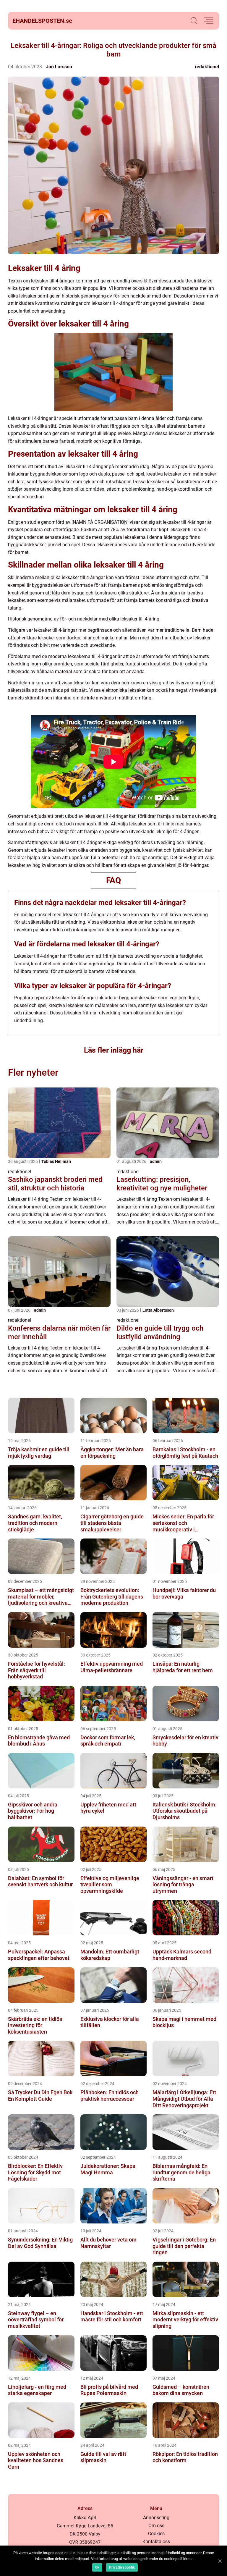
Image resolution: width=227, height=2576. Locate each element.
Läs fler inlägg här (114, 1050)
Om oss (156, 2526)
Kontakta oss (156, 2542)
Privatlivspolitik (122, 2567)
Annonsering (156, 2518)
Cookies (156, 2534)
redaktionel (207, 67)
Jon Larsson (59, 67)
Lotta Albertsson (158, 1310)
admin (156, 1161)
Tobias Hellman (56, 1161)
